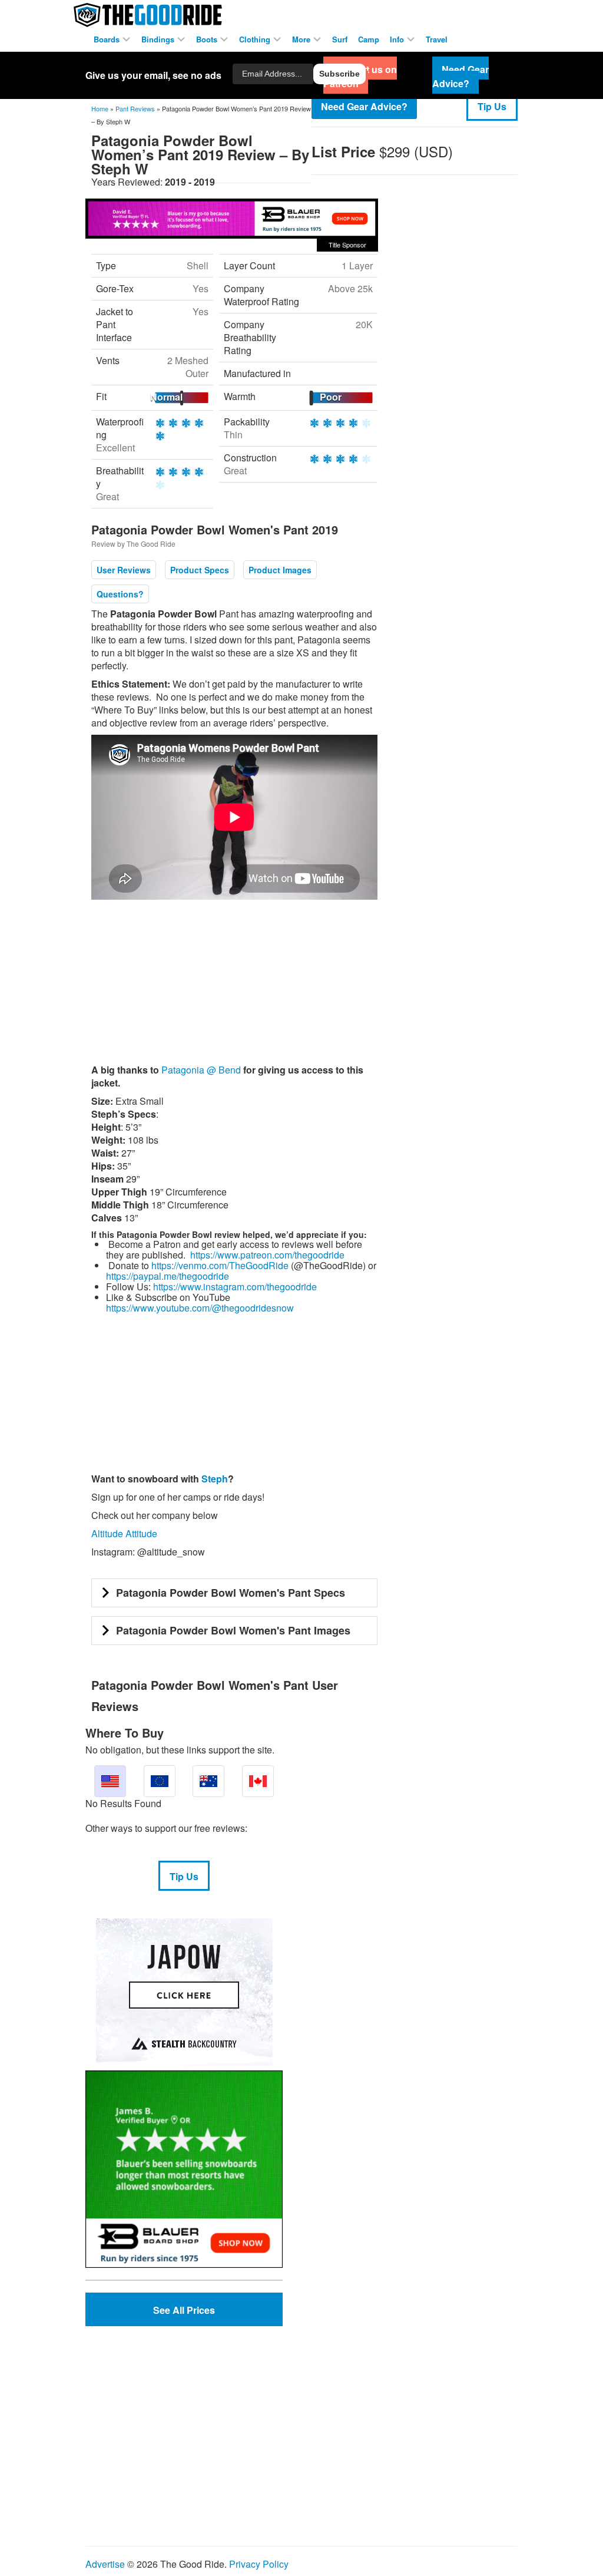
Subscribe (339, 74)
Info (398, 39)
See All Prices (184, 2310)
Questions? (120, 594)
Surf (340, 39)
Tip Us (492, 106)
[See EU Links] (160, 1781)
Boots (208, 39)
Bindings (159, 39)
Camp (369, 39)
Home (100, 108)
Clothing (256, 39)
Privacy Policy (259, 2564)
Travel (437, 39)
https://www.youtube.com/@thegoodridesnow (200, 1308)
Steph (215, 1479)
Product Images (280, 570)
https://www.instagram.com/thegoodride (235, 1287)
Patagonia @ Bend (201, 1070)
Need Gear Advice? (364, 106)
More (302, 39)
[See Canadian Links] (258, 1781)
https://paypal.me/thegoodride (168, 1276)
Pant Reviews (135, 108)
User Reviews (124, 570)
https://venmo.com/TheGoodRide (220, 1265)
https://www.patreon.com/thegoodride (267, 1255)
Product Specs (200, 570)
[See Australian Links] (208, 1781)
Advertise (105, 2564)
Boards (108, 39)
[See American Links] (110, 1781)
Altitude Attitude (124, 1533)
